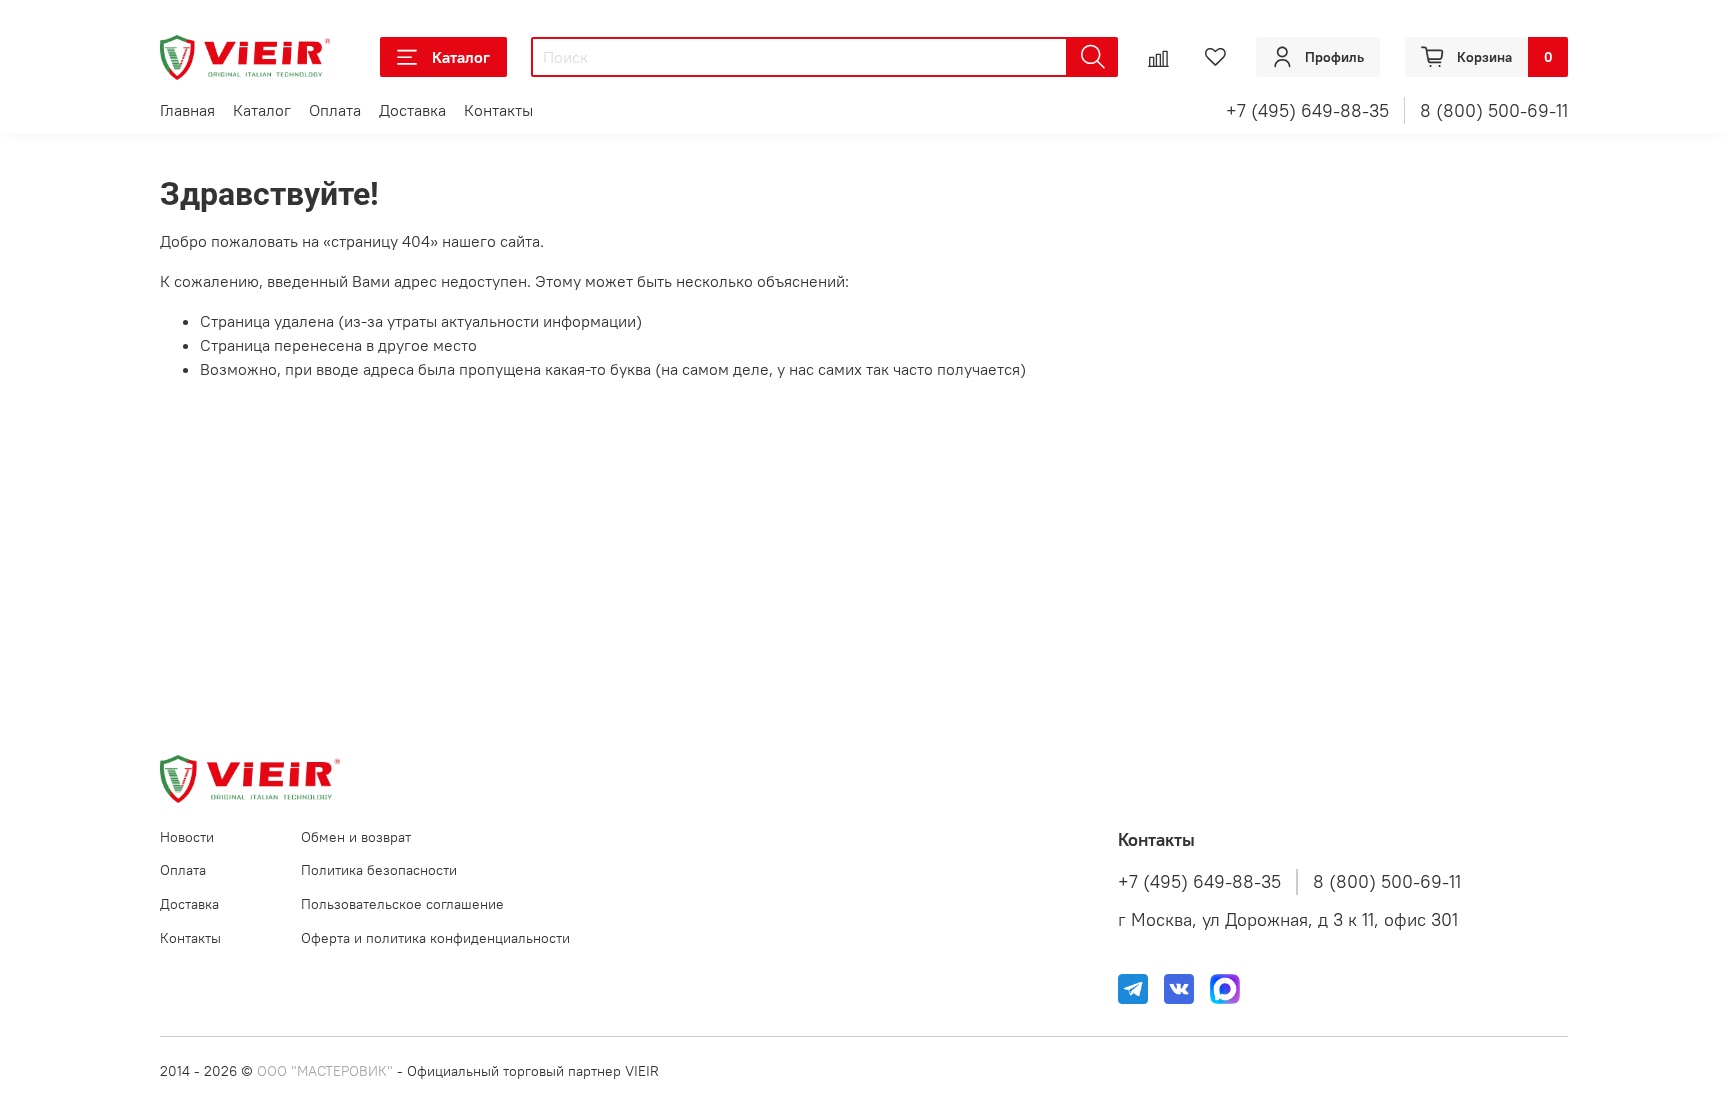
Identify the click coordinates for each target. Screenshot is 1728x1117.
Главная (187, 110)
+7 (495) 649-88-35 (1307, 110)
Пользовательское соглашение (402, 904)
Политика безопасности (379, 870)
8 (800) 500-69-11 (1494, 110)
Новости (187, 837)
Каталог (461, 57)
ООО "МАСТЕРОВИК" (325, 1071)
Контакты (498, 110)
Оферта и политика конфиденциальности (435, 938)
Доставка (412, 110)
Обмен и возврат (356, 837)
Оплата (335, 110)
